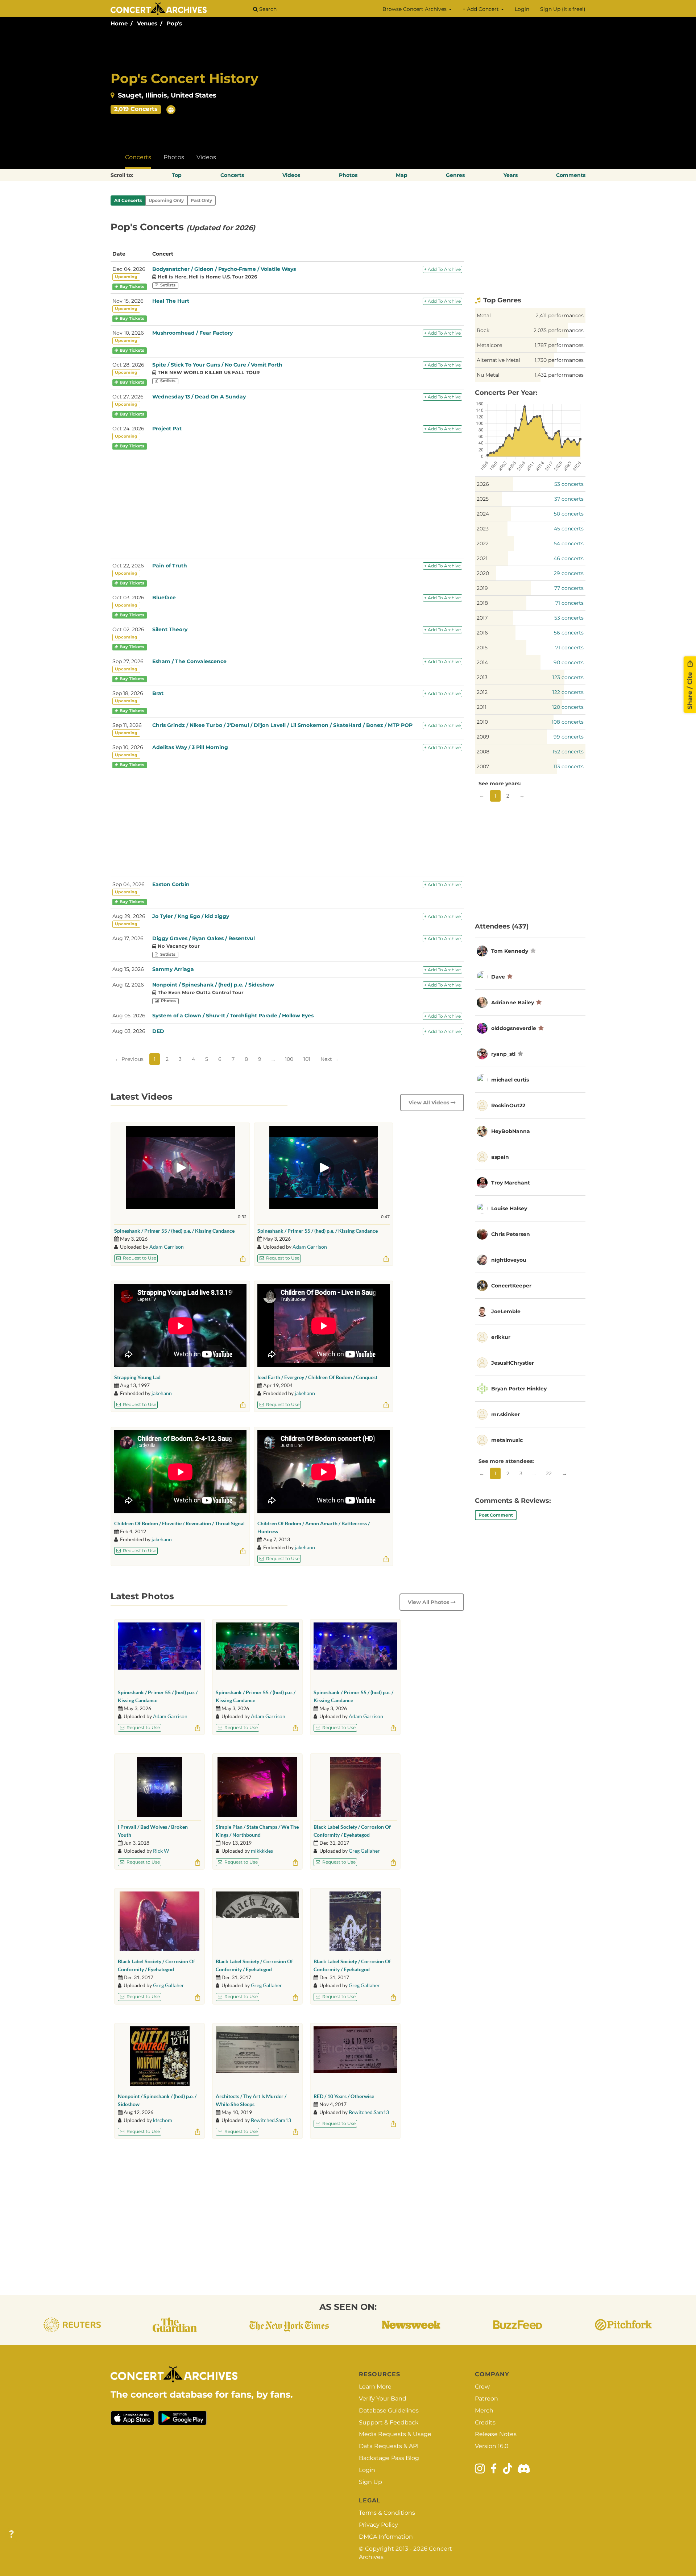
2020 (483, 573)
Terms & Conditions (387, 2513)
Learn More (375, 2387)
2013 (482, 677)
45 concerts (569, 529)
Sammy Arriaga (173, 969)
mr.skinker (506, 1414)
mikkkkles (262, 1851)
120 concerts (568, 707)
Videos (206, 157)
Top (177, 175)
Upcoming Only (166, 200)
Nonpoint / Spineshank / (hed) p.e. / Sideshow (213, 985)
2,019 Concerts (136, 109)
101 (307, 1059)
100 (289, 1059)
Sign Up (370, 2482)
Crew (482, 2387)
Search (267, 9)
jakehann (162, 1393)
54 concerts (569, 543)
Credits (485, 2422)
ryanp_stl (503, 1054)
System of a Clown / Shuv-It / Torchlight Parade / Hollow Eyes (233, 1016)
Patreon (486, 2399)
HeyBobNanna (511, 1131)
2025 (483, 499)
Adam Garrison (167, 1247)
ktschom (163, 2120)
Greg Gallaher (364, 1851)
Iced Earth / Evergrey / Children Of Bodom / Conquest (317, 1377)
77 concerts (569, 588)
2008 (483, 752)
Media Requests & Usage (395, 2434)
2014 (482, 662)
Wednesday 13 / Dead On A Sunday (199, 397)
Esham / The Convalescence (189, 661)
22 (549, 1473)
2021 (482, 558)
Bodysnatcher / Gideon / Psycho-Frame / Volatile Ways (224, 269)
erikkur (501, 1337)
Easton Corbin (171, 884)
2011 (482, 707)
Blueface (164, 598)
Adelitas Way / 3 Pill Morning (190, 747)
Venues (147, 23)
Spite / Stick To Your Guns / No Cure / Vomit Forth (217, 365)
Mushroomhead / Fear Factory (192, 333)
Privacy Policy (378, 2525)
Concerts (138, 157)
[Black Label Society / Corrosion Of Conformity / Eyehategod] (355, 1787)
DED (158, 1031)
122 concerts (568, 692)
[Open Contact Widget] (11, 2534)
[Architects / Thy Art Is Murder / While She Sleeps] (257, 2056)
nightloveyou (509, 1260)
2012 (482, 692)
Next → (330, 1059)
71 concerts (569, 603)
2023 (483, 529)
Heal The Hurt (171, 301)
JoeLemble (506, 1311)
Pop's (174, 23)
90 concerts (569, 662)
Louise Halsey (509, 1208)
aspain (500, 1157)
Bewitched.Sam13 (271, 2120)
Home (119, 23)
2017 (482, 618)
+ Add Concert (481, 9)
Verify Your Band (383, 2399)
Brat (158, 693)
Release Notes (496, 2434)
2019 (482, 588)
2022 (483, 543)
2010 (482, 722)
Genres (455, 175)
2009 (483, 737)
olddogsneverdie (514, 1028)
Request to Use (139, 1258)
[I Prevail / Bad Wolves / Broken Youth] (159, 1787)
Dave (498, 977)
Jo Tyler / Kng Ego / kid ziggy (191, 916)
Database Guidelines (389, 2410)
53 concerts (569, 484)
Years (511, 175)
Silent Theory (170, 629)
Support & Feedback (389, 2422)
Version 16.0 (492, 2446)
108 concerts (568, 722)
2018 (482, 603)
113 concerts (569, 766)
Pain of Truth (170, 566)
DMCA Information (386, 2537)
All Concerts (128, 200)
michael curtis (510, 1080)
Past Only (201, 200)
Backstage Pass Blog (389, 2458)
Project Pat (167, 429)
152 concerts (568, 752)
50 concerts (569, 514)
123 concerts (568, 677)
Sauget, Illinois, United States (167, 95)
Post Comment (496, 1515)
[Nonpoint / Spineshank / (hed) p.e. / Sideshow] (160, 2056)
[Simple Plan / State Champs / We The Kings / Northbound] (257, 1787)
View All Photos (429, 1602)
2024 (483, 514)
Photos (174, 157)
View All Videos (430, 1103)
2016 (482, 633)
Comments (571, 175)
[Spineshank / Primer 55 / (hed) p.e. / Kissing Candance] (159, 1652)
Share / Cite (690, 690)
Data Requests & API (389, 2446)
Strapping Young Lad (137, 1377)
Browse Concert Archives (415, 9)
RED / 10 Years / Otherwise (344, 2096)
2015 (482, 648)
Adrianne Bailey (513, 1002)
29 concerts (569, 573)
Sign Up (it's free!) (563, 9)
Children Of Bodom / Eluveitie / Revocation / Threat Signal (179, 1523)
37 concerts (569, 499)
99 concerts (569, 737)
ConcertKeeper (511, 1286)
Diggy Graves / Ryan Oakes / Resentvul (204, 938)
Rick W (161, 1851)
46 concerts (569, 558)
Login (522, 9)
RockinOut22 (508, 1105)
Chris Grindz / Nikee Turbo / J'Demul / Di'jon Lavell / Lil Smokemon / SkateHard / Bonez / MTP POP (282, 725)
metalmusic (507, 1440)
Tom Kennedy (510, 951)
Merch (484, 2410)
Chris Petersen (511, 1234)
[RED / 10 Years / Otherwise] (355, 2056)
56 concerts (569, 633)
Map (402, 175)
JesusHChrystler (513, 1363)
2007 (483, 766)
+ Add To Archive (442, 269)
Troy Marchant (511, 1183)
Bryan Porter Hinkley (519, 1389)
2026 (483, 484)
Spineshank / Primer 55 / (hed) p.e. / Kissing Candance (174, 1231)
